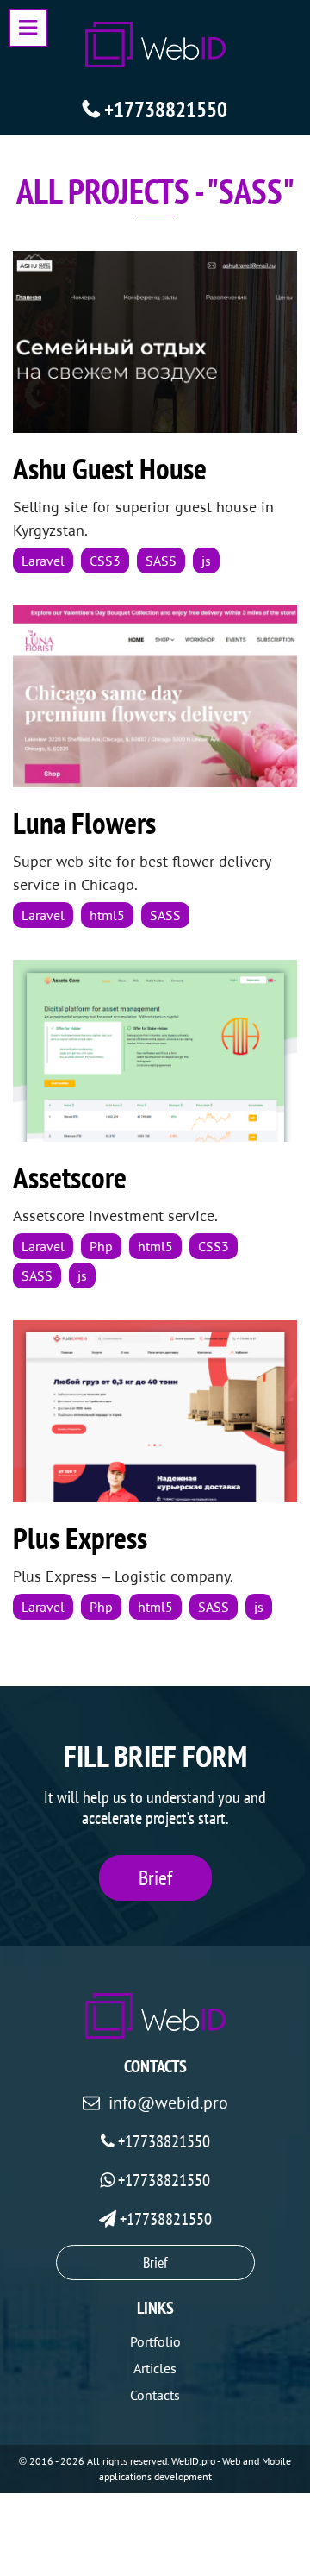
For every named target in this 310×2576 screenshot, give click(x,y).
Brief (155, 1878)
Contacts (155, 2395)
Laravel (43, 561)
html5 (107, 915)
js (206, 561)
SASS (161, 561)
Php (101, 1246)
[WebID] (155, 44)
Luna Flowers (84, 823)
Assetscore (70, 1177)
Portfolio (155, 2341)
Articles (155, 2368)
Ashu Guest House (110, 468)
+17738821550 (166, 110)
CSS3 (105, 561)
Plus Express (80, 1538)
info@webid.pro (168, 2103)
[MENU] (28, 28)
